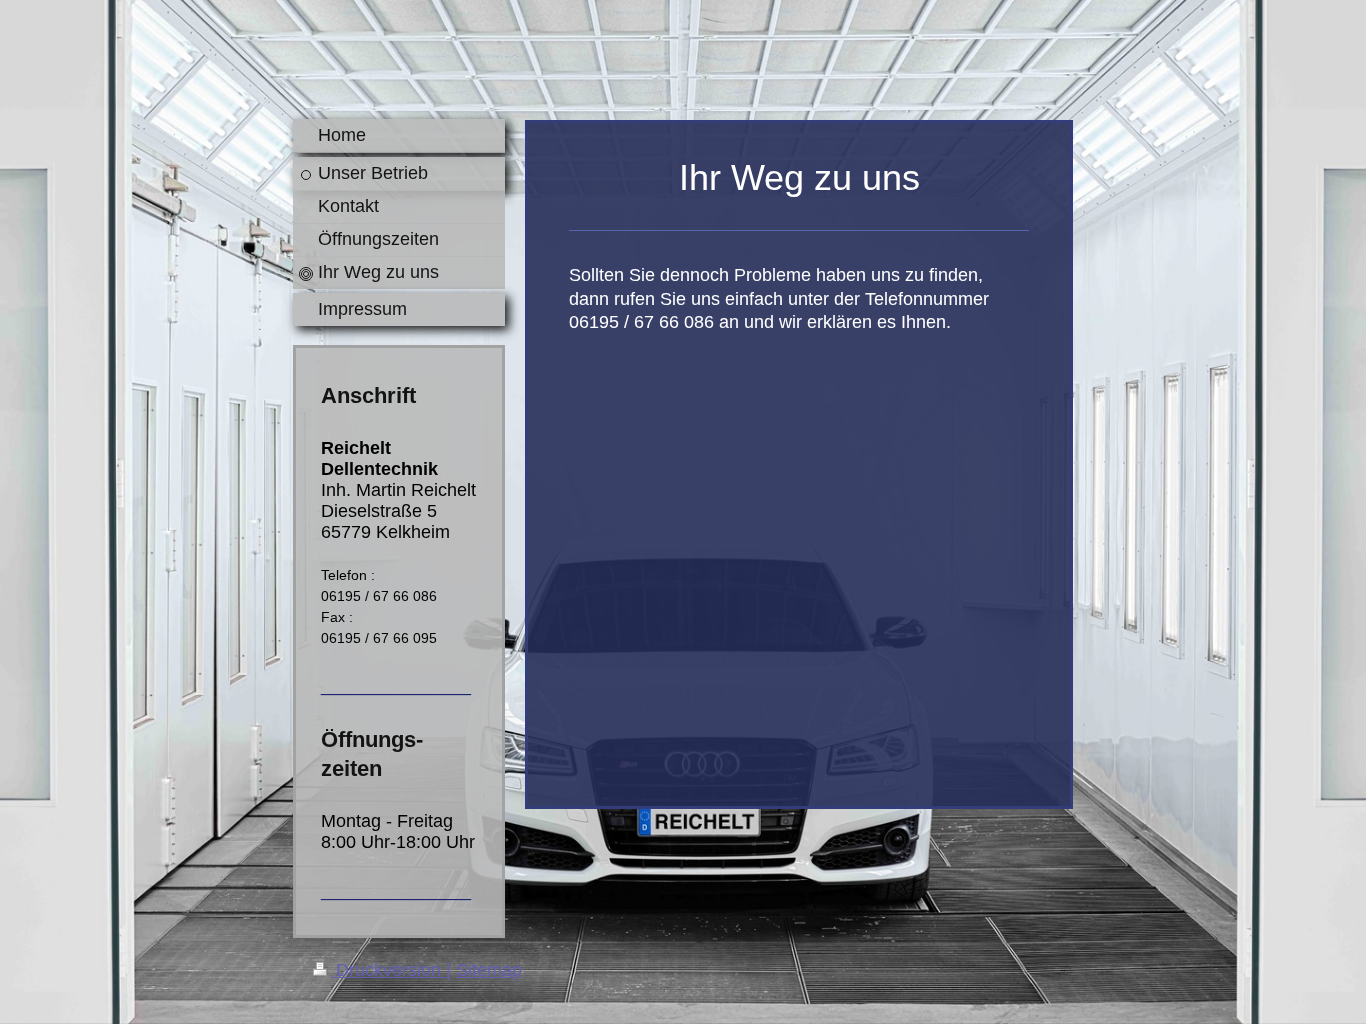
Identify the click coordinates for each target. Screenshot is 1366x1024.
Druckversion (388, 970)
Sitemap (489, 970)
